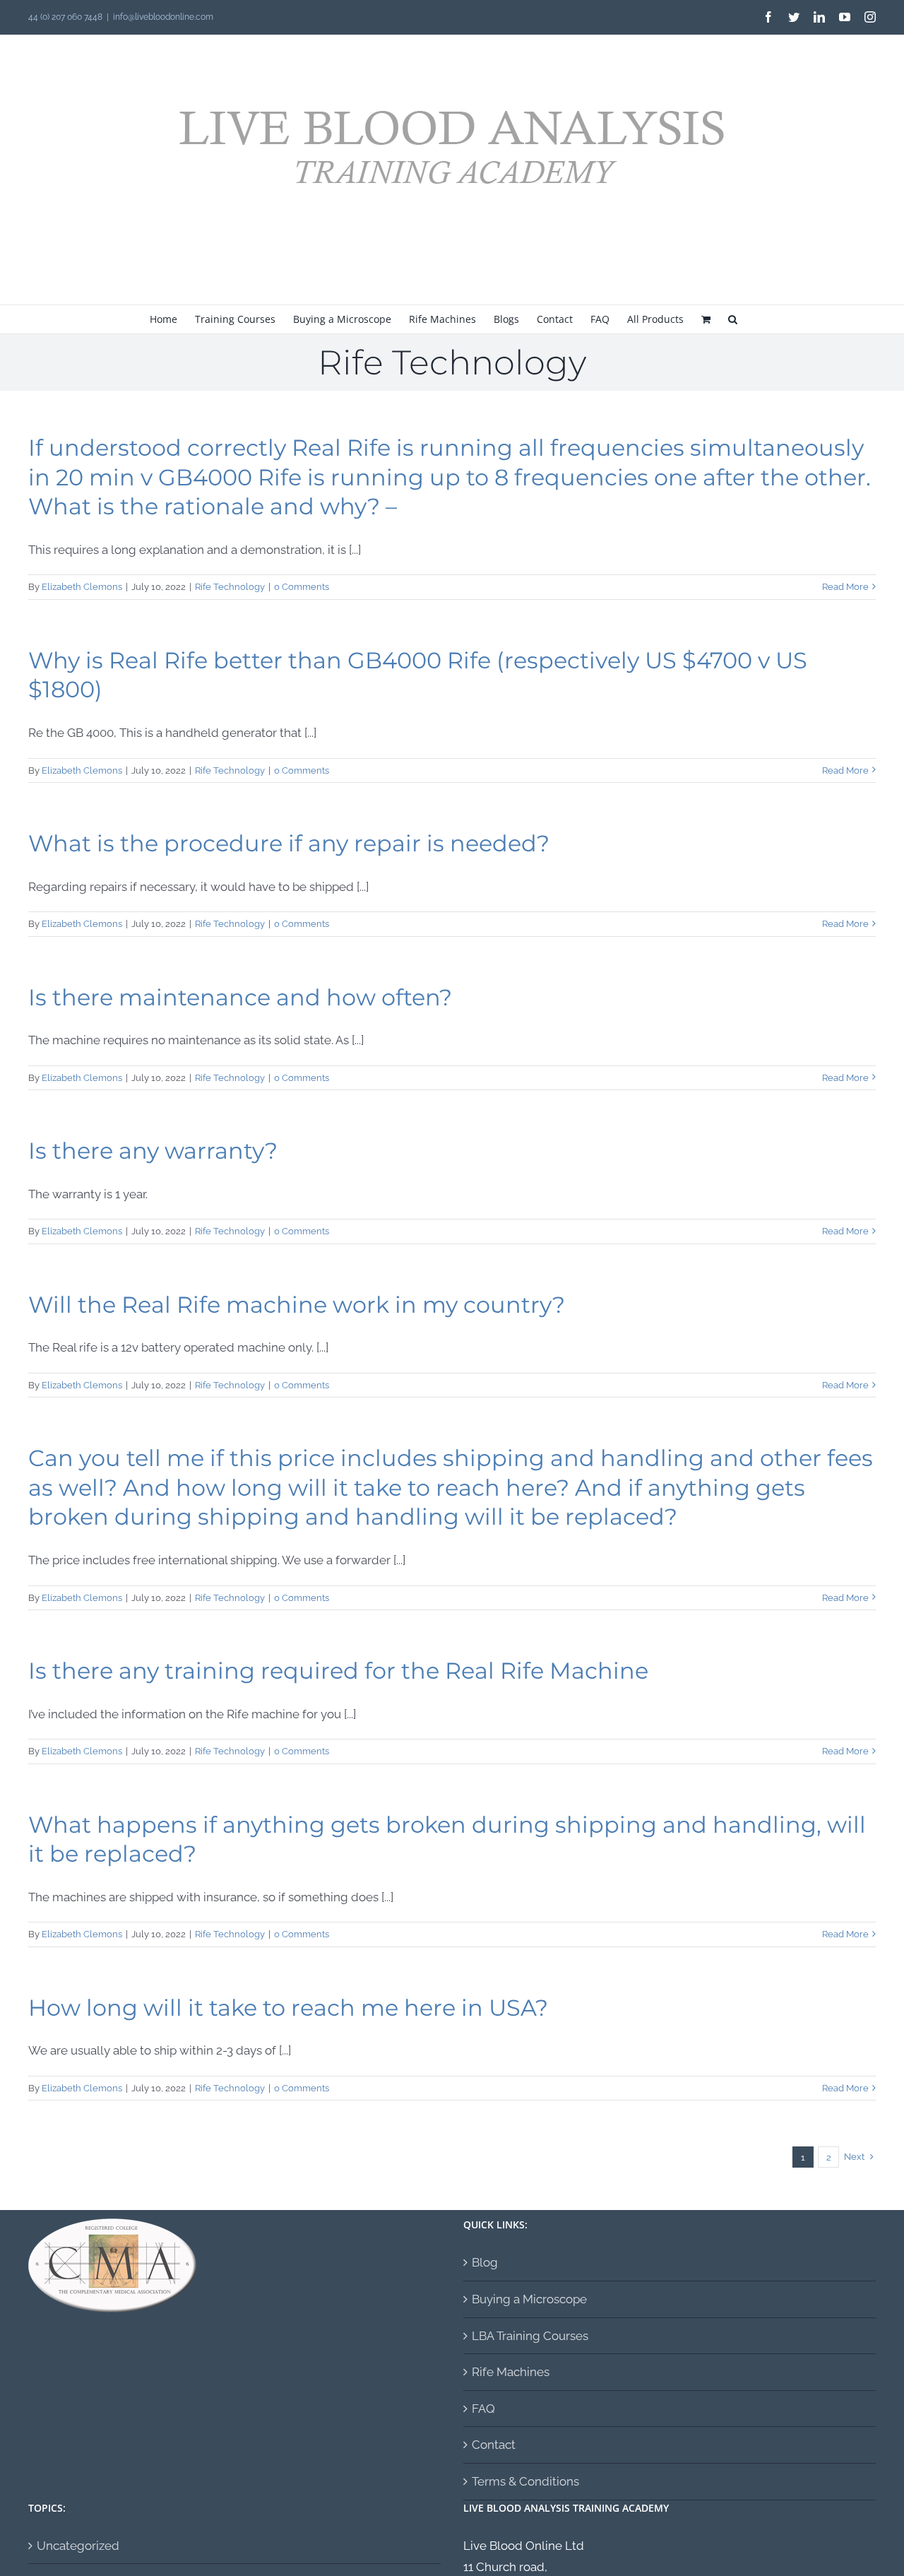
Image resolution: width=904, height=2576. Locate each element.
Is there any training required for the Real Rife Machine (338, 1671)
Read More (845, 587)
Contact (494, 2445)
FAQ (483, 2409)
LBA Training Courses (530, 2336)
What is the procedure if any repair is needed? (289, 843)
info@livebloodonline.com (163, 17)
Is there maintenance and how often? (240, 997)
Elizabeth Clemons (82, 587)
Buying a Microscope (529, 2299)
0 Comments (302, 587)
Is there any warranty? (153, 1151)
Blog (485, 2262)
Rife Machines (511, 2372)
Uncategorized (78, 2546)
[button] (733, 319)
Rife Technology (230, 587)
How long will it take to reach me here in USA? (288, 2008)
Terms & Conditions (525, 2481)
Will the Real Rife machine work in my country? (297, 1305)
